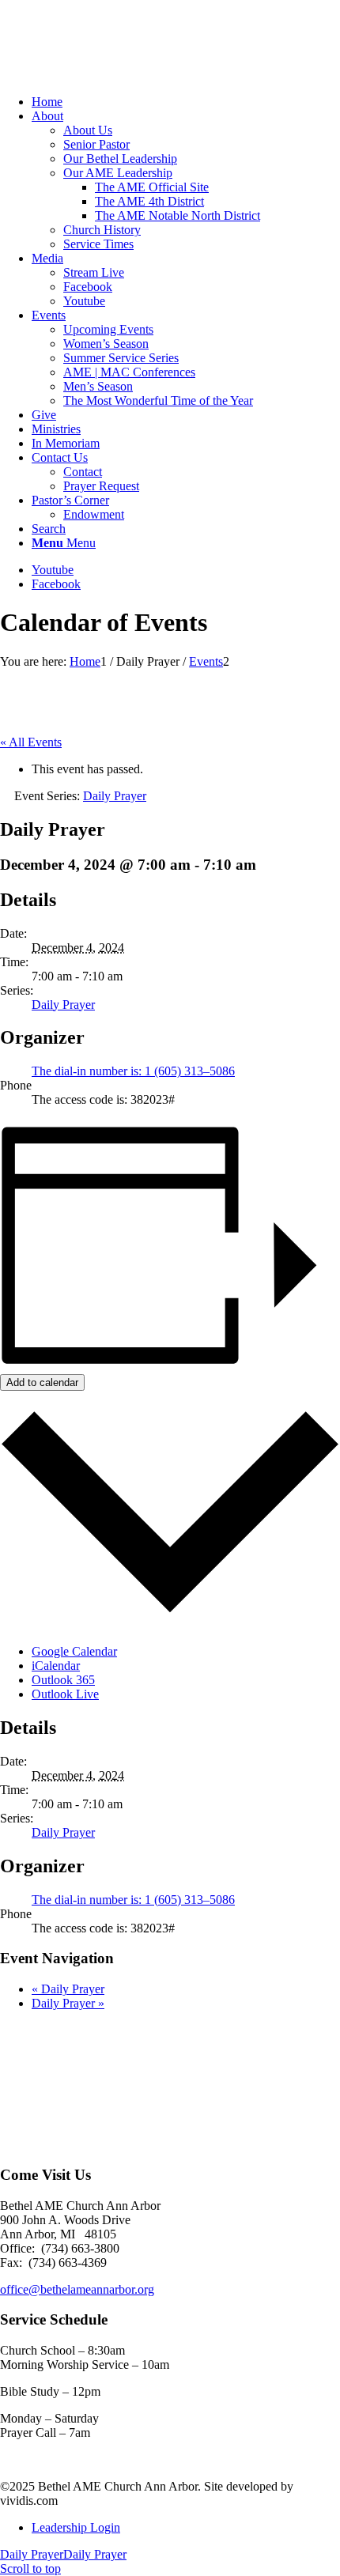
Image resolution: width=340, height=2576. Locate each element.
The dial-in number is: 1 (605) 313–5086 (133, 1071)
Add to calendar (42, 1382)
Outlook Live (65, 1694)
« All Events (31, 742)
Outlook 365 (63, 1680)
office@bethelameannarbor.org (77, 2289)
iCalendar (56, 1666)
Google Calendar (74, 1651)
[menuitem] (186, 102)
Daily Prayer (63, 1005)
